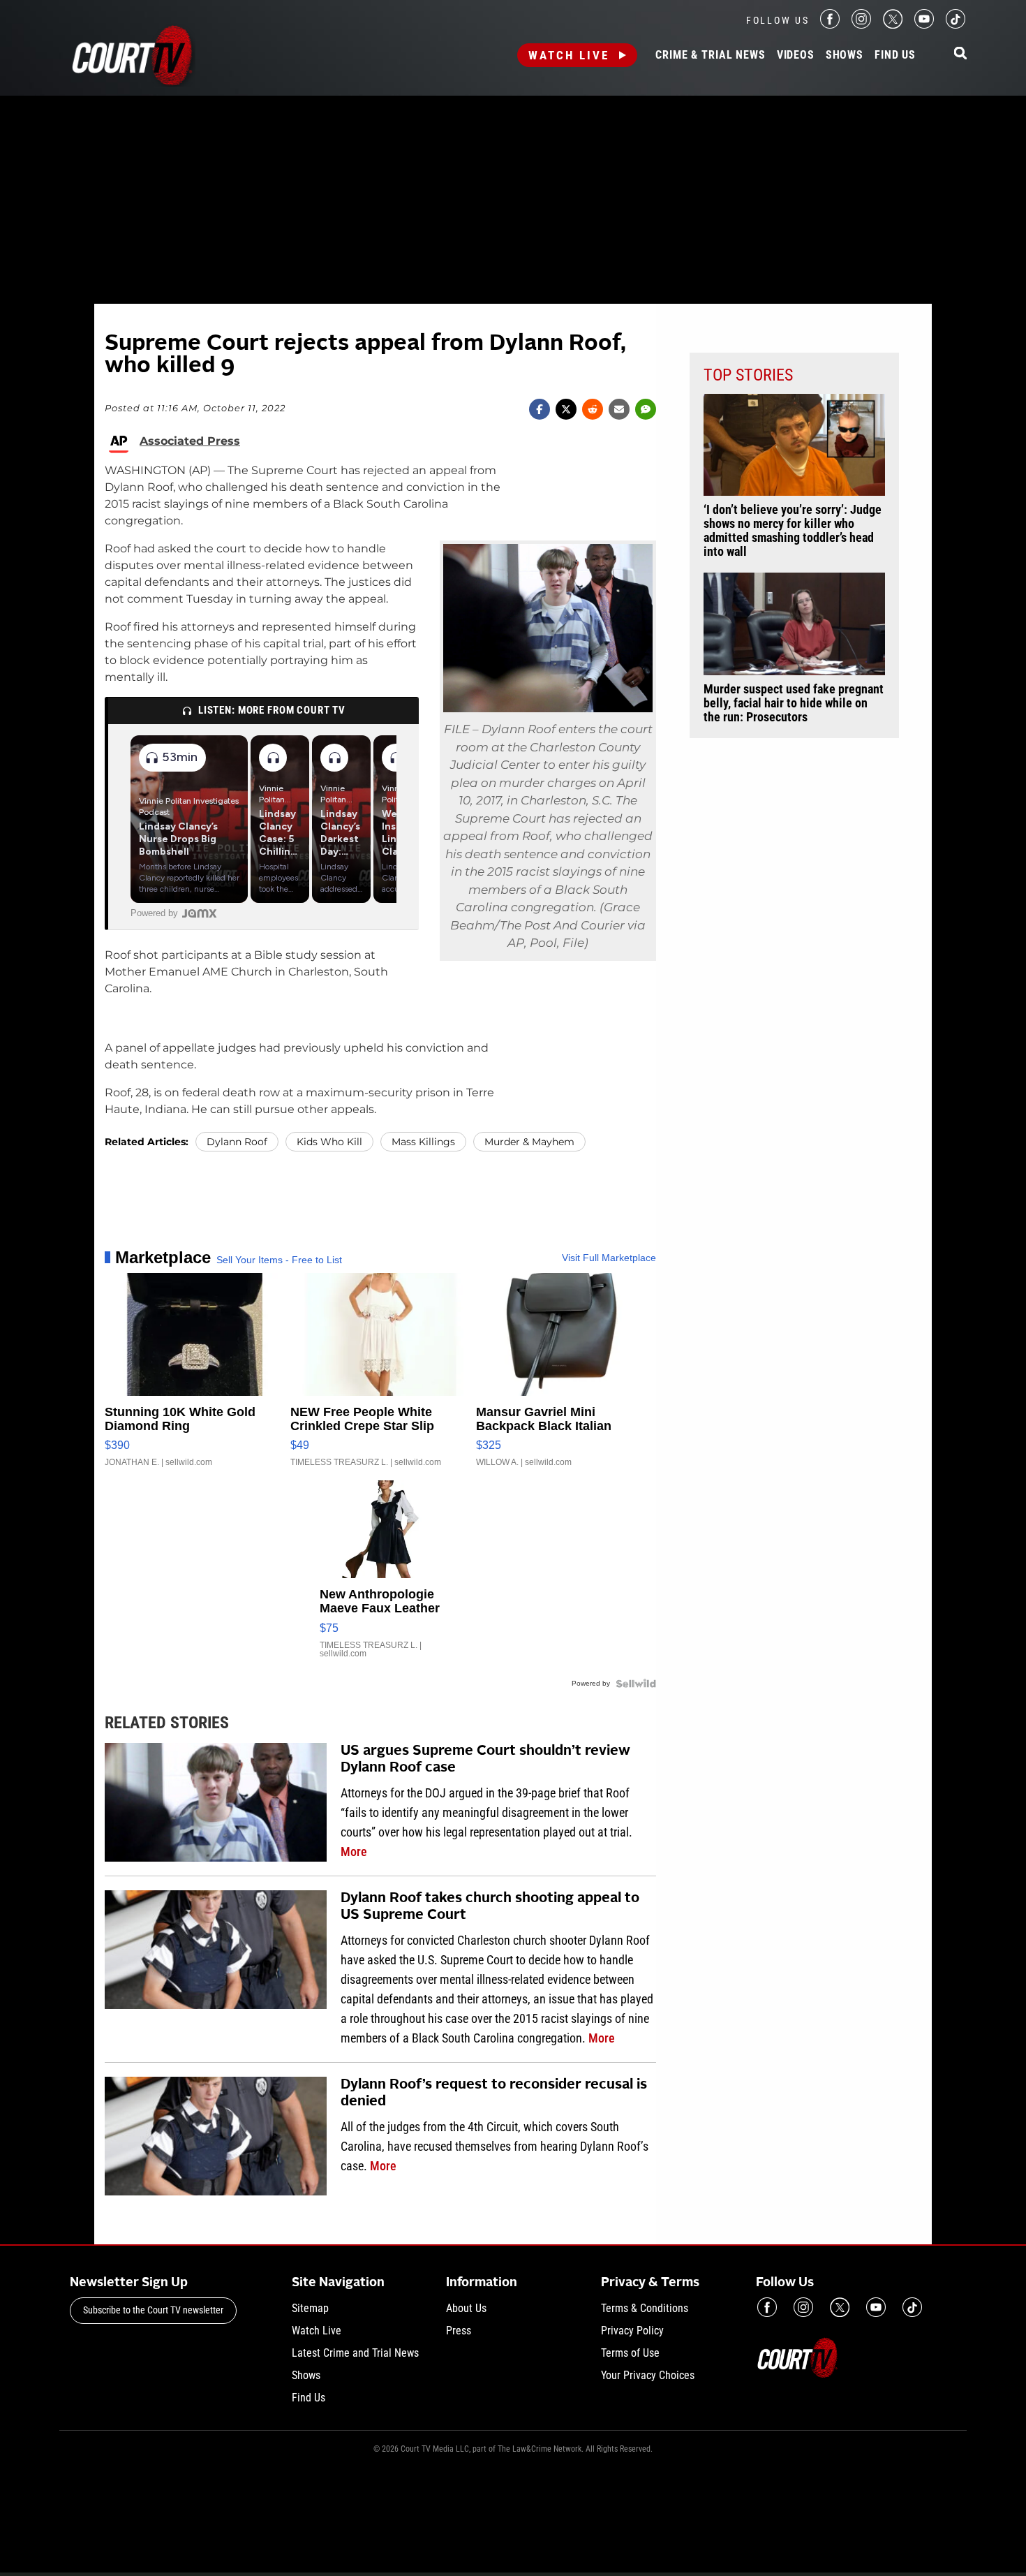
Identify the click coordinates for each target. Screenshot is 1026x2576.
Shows (845, 55)
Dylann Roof (237, 1142)
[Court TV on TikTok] (956, 25)
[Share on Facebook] (540, 409)
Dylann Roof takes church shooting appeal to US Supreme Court (490, 1907)
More (354, 1852)
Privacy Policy (632, 2331)
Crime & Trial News (710, 55)
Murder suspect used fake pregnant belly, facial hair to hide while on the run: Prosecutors (794, 703)
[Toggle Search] (960, 54)
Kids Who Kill (329, 1142)
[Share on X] (566, 409)
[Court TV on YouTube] (924, 25)
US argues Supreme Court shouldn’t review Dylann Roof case (485, 1760)
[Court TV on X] (893, 25)
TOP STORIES (748, 375)
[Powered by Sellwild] (636, 1684)
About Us (466, 2308)
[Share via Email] (619, 409)
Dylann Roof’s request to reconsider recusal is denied (494, 2093)
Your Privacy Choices (648, 2375)
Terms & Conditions (645, 2308)
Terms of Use (630, 2353)
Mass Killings (423, 1142)
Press (459, 2331)
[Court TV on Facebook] (830, 25)
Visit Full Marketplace (609, 1258)
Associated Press (190, 441)
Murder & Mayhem (529, 1142)
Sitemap (310, 2308)
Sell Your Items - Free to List (279, 1260)
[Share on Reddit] (593, 409)
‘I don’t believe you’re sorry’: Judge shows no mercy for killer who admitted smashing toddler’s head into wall (793, 531)
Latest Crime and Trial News (355, 2353)
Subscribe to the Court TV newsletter (153, 2310)
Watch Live (569, 55)
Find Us (895, 55)
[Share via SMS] (646, 409)
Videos (796, 55)
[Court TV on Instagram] (861, 25)
